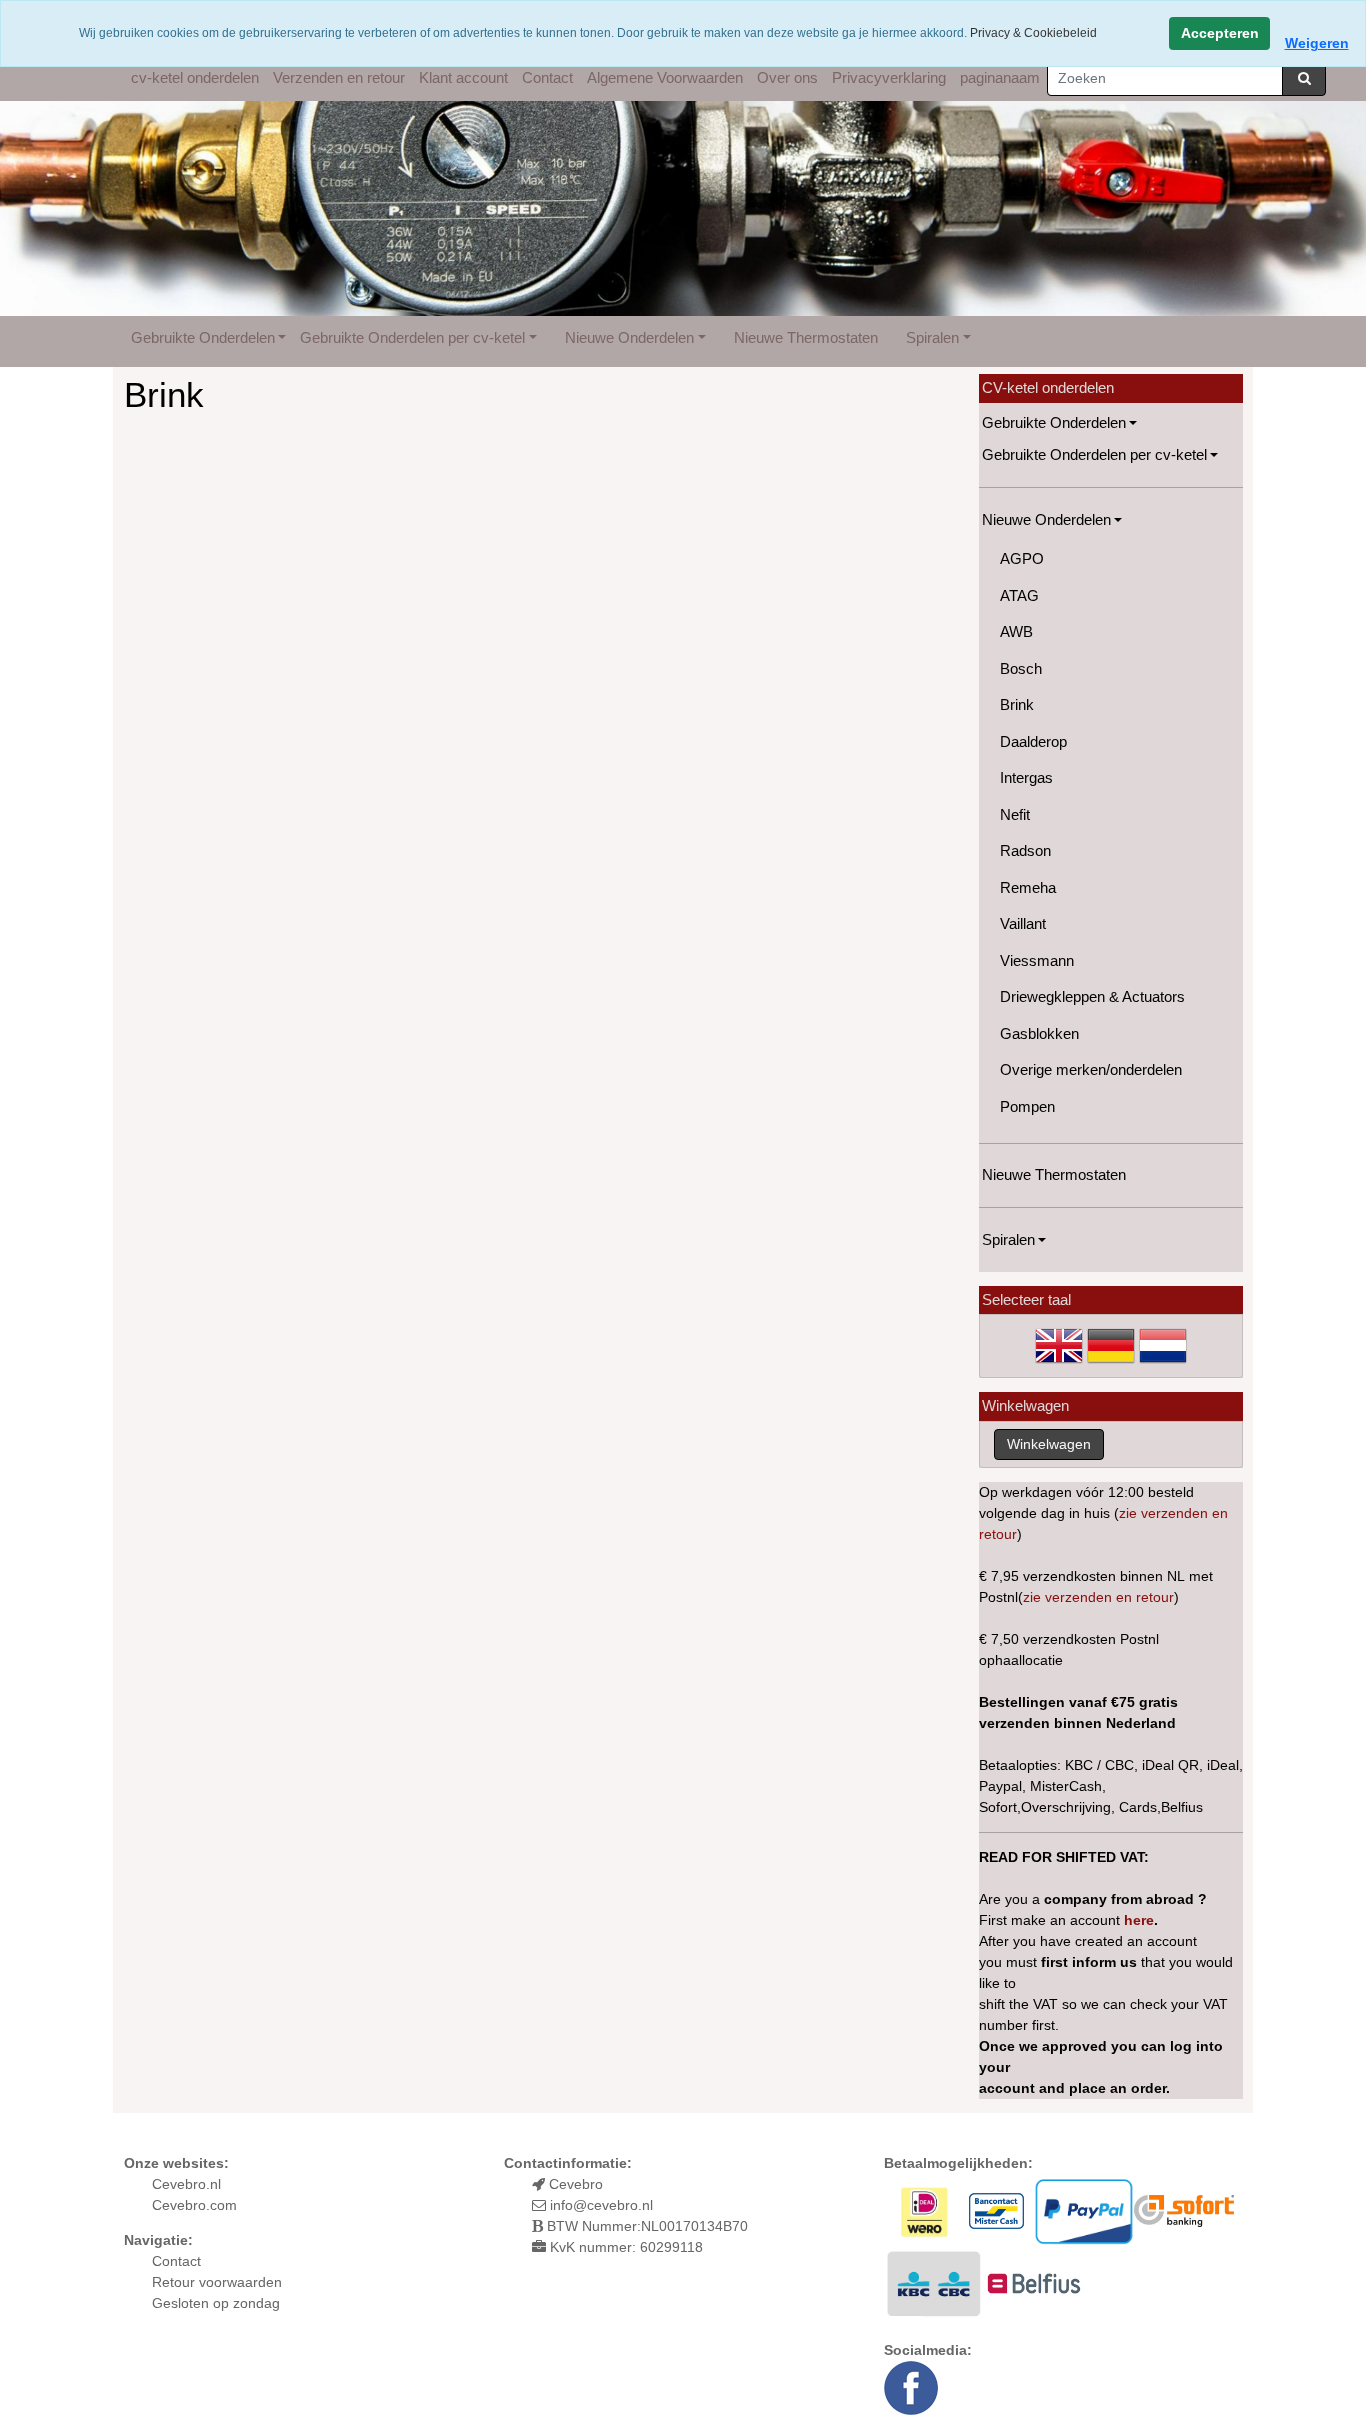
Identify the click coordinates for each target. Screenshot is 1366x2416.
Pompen (1027, 1106)
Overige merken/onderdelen (1091, 1069)
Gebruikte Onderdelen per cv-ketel (412, 337)
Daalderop (1033, 741)
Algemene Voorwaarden (665, 77)
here (1139, 1920)
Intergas (1026, 777)
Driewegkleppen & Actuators (1092, 996)
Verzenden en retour (339, 77)
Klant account (463, 77)
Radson (1025, 850)
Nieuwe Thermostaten (806, 337)
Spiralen (932, 337)
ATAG (1019, 595)
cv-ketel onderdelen (195, 77)
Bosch (1021, 668)
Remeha (1028, 887)
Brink (1017, 704)
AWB (1016, 631)
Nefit (1015, 814)
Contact (547, 77)
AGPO (1022, 558)
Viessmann (1037, 960)
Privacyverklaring (889, 77)
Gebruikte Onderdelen (203, 337)
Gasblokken (1039, 1033)
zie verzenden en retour (1098, 1597)
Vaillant (1023, 923)
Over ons (787, 77)
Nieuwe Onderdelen (629, 337)
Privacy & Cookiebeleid (1033, 33)
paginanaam (1000, 77)
